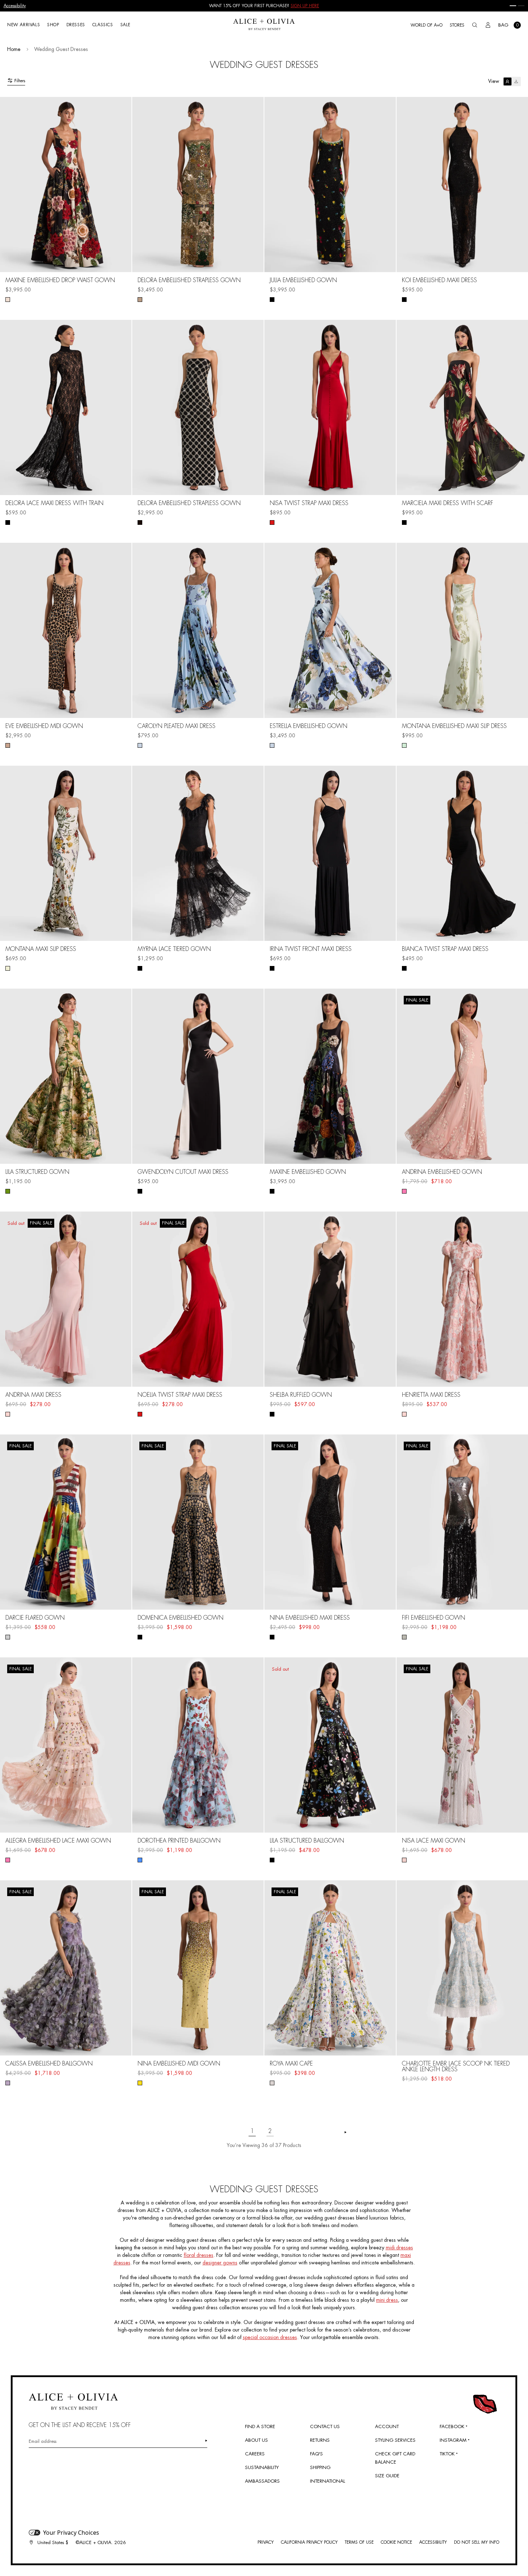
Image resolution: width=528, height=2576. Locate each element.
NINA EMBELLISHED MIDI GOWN (179, 2064)
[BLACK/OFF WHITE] (140, 1191)
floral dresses (198, 2255)
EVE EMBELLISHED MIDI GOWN (44, 726)
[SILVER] (404, 1637)
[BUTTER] (140, 2083)
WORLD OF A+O (427, 25)
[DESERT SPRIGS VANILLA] (8, 968)
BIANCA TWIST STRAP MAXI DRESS (445, 949)
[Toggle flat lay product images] (512, 81)
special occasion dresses (270, 2337)
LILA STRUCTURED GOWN (37, 1172)
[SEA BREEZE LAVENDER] (8, 2083)
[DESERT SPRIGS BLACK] (272, 300)
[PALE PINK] (8, 1860)
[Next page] (346, 2132)
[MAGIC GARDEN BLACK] (272, 1191)
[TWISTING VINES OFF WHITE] (272, 2083)
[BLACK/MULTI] (140, 1637)
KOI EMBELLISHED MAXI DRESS (439, 280)
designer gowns (220, 2263)
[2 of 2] (521, 6)
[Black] (404, 300)
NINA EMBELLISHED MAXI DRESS (310, 1618)
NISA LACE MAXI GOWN (434, 1841)
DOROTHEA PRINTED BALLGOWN (179, 1841)
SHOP (53, 25)
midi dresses (399, 2248)
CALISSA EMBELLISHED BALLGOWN (49, 2064)
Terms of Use (359, 2542)
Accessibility (15, 6)
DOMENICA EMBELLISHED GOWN (180, 1618)
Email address (43, 2441)
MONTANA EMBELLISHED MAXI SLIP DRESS (454, 726)
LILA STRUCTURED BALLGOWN (307, 1841)
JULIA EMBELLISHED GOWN (303, 280)
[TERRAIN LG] (8, 1191)
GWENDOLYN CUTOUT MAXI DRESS (183, 1172)
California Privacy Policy (309, 2542)
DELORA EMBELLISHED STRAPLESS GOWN (189, 280)
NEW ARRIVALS (24, 25)
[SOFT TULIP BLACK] (404, 522)
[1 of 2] (513, 6)
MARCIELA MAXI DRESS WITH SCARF (448, 503)
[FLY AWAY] (140, 745)
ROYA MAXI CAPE (291, 2064)
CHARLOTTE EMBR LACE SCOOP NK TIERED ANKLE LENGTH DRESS (456, 2067)
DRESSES (76, 25)
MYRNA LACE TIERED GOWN (174, 949)
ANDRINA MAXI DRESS (33, 1395)
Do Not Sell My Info (477, 2542)
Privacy (266, 2542)
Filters (20, 81)
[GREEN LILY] (404, 745)
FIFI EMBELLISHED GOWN (434, 1618)
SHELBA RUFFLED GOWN (301, 1395)
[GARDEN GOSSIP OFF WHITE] (404, 1860)
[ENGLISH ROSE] (404, 1414)
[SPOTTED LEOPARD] (8, 745)
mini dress (387, 2300)
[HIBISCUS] (272, 522)
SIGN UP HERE (305, 6)
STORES (457, 25)
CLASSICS (103, 25)
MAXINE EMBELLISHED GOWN (308, 1172)
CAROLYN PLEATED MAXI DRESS (177, 726)
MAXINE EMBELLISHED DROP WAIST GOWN (60, 280)
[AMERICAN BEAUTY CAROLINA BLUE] (140, 1860)
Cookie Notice (396, 2542)
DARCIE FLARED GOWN (35, 1618)
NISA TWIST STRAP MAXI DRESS (309, 503)
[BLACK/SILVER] (140, 522)
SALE (125, 25)
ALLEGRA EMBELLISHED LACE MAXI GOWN (58, 1841)
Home (14, 49)
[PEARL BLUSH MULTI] (404, 1191)
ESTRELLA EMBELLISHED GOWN (309, 726)
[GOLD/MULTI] (140, 300)
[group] (264, 6)
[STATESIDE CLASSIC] (8, 1637)
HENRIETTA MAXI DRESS (431, 1395)
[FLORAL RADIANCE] (8, 300)
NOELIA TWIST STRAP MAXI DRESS (180, 1395)
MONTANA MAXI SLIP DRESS (41, 949)
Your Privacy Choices (71, 2533)
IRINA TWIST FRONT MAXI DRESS (311, 949)
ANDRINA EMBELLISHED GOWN (442, 1172)
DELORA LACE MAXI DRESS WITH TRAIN (54, 503)
